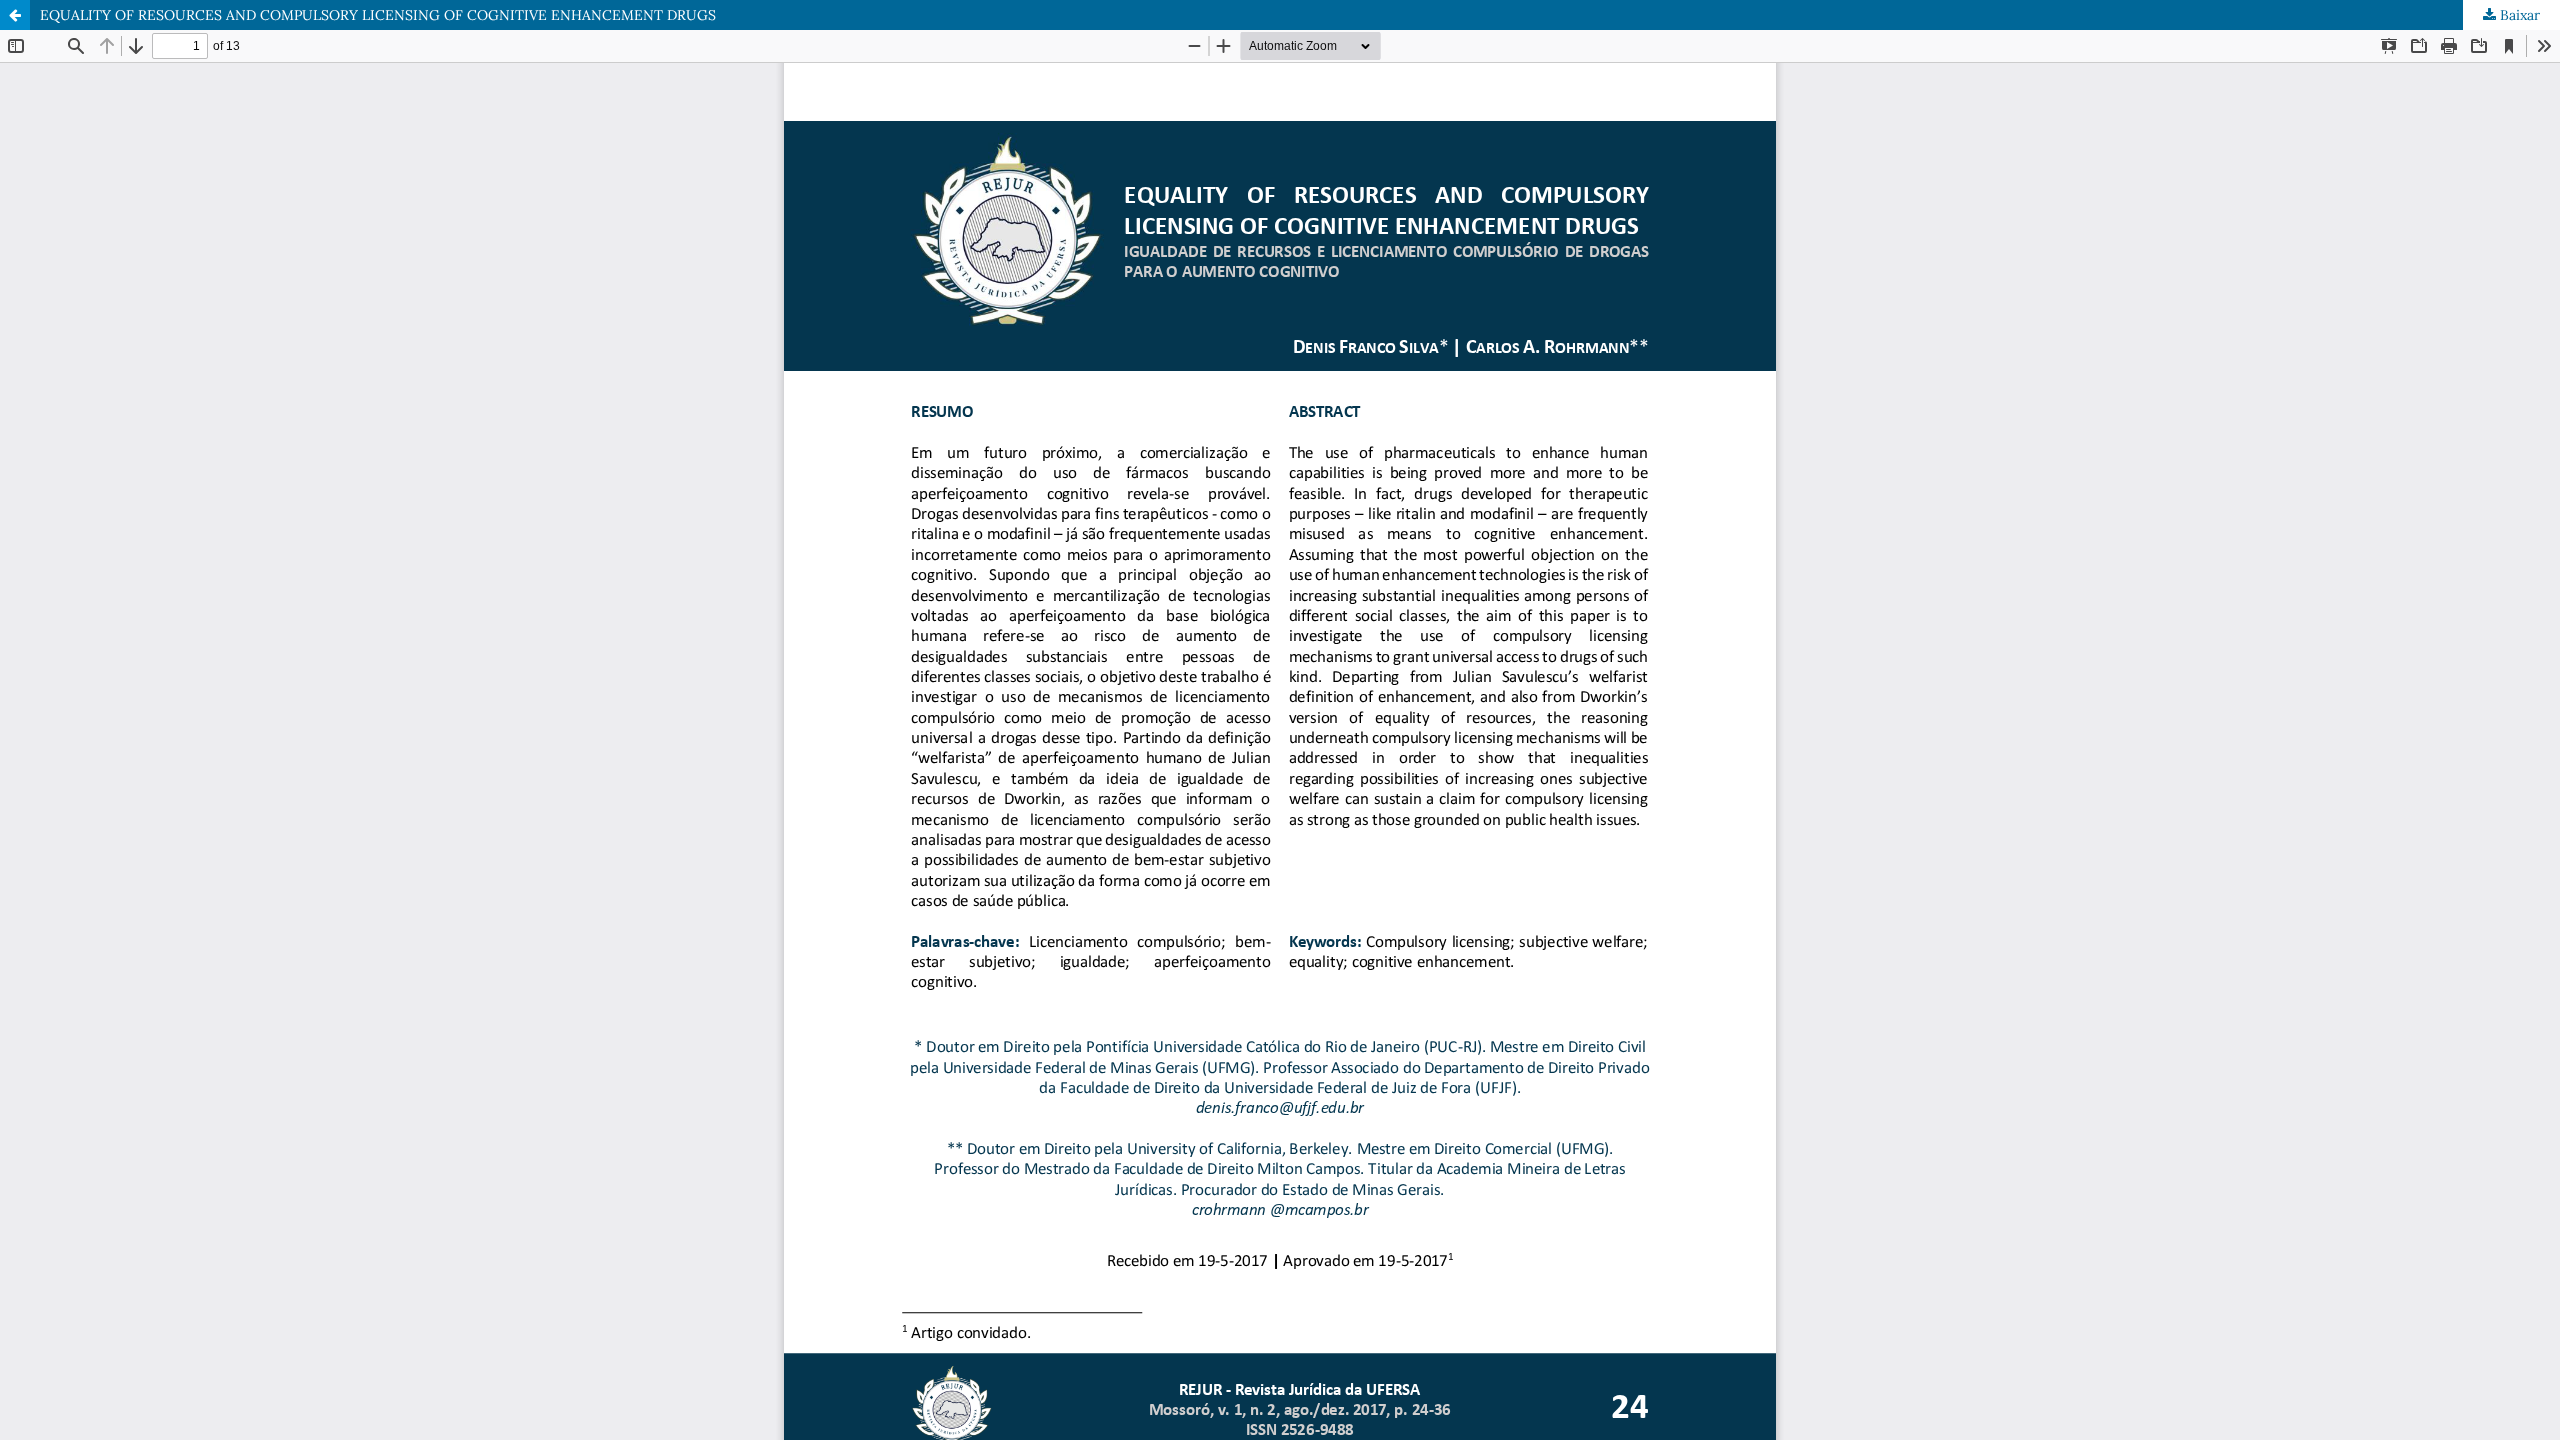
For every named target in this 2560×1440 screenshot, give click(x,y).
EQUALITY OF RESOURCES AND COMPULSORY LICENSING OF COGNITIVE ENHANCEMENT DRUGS (378, 15)
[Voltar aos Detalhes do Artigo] (15, 15)
